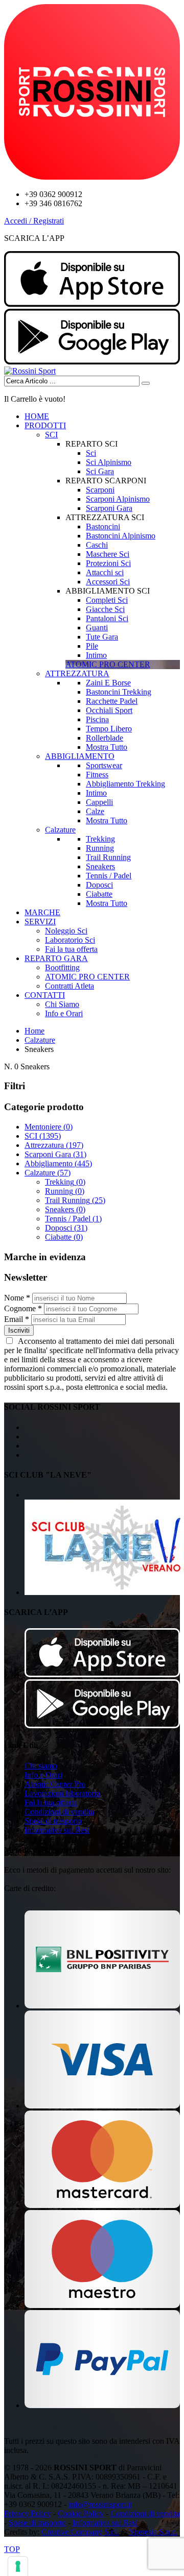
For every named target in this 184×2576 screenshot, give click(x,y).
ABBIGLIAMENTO (80, 756)
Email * (17, 1319)
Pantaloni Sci (107, 618)
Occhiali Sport (109, 710)
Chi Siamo (62, 1004)
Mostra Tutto (107, 747)
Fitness (97, 775)
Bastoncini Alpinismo (121, 536)
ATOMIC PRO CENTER (87, 977)
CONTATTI (45, 995)
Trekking (100, 839)
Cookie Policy (81, 2513)
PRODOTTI (45, 425)
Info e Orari (64, 1013)
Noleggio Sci (66, 931)
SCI (51, 435)
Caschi (97, 545)
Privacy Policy (28, 2513)
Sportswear (104, 765)
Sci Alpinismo (109, 462)
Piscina (97, 719)
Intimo (96, 655)
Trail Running (108, 857)
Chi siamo (41, 1766)
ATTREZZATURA (77, 673)
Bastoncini (103, 526)
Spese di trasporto (53, 1821)
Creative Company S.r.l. (80, 2532)
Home (34, 1031)
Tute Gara (102, 637)
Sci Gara (100, 471)
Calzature (60, 830)
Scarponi (100, 490)
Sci (91, 453)
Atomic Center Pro (55, 1784)
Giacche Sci (105, 609)
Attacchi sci (105, 572)
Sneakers (100, 866)
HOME (37, 416)
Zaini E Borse (108, 683)
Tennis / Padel (109, 876)
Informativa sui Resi (57, 1830)
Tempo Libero (109, 729)
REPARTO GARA (56, 958)
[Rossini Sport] (30, 371)
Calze (95, 811)
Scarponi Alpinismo (118, 499)
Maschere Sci (108, 554)
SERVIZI (40, 922)
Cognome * (23, 1308)
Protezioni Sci (108, 563)
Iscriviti (19, 1330)
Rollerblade (105, 738)
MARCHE (42, 912)
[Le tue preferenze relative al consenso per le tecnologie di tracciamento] (18, 2566)
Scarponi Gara (109, 508)
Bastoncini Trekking (119, 692)
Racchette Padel (112, 701)
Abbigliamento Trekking (125, 784)
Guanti (97, 628)
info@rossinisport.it (100, 2504)
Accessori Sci (108, 582)
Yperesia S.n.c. (153, 2532)
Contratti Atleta (70, 986)
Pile (92, 646)
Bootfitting (62, 967)
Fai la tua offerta (71, 949)
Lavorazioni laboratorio (62, 1793)
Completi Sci (107, 600)
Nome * (17, 1298)
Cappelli (99, 802)
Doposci (99, 885)
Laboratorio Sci (70, 940)
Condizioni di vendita (59, 1812)
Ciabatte (99, 894)
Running (100, 848)
